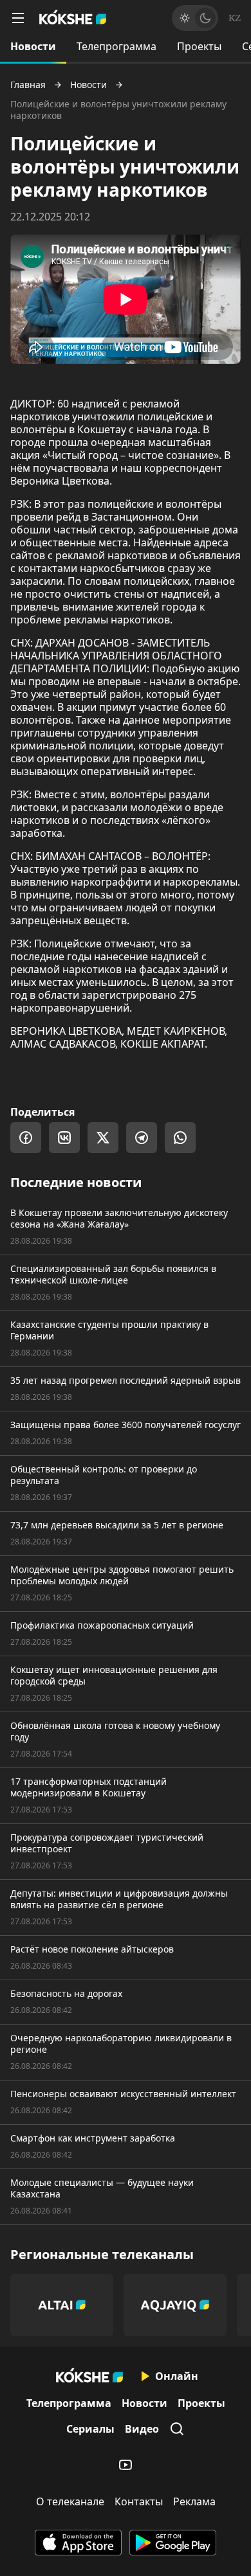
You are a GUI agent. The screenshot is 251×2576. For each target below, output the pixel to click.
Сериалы (90, 2429)
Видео (142, 2429)
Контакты (139, 2501)
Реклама (194, 2501)
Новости (33, 46)
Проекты (199, 46)
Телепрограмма (116, 46)
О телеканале (70, 2501)
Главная (28, 85)
